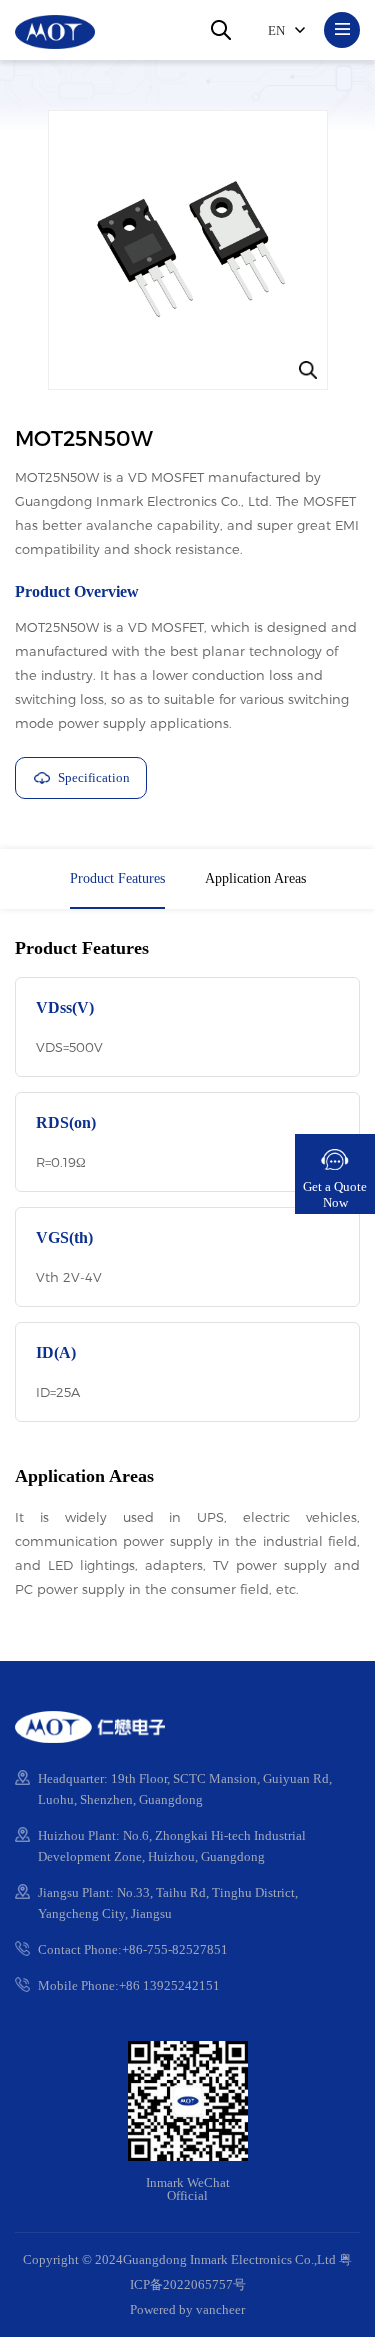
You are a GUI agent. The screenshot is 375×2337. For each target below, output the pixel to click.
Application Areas (255, 878)
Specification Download (73, 784)
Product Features (117, 878)
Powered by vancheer (187, 2309)
